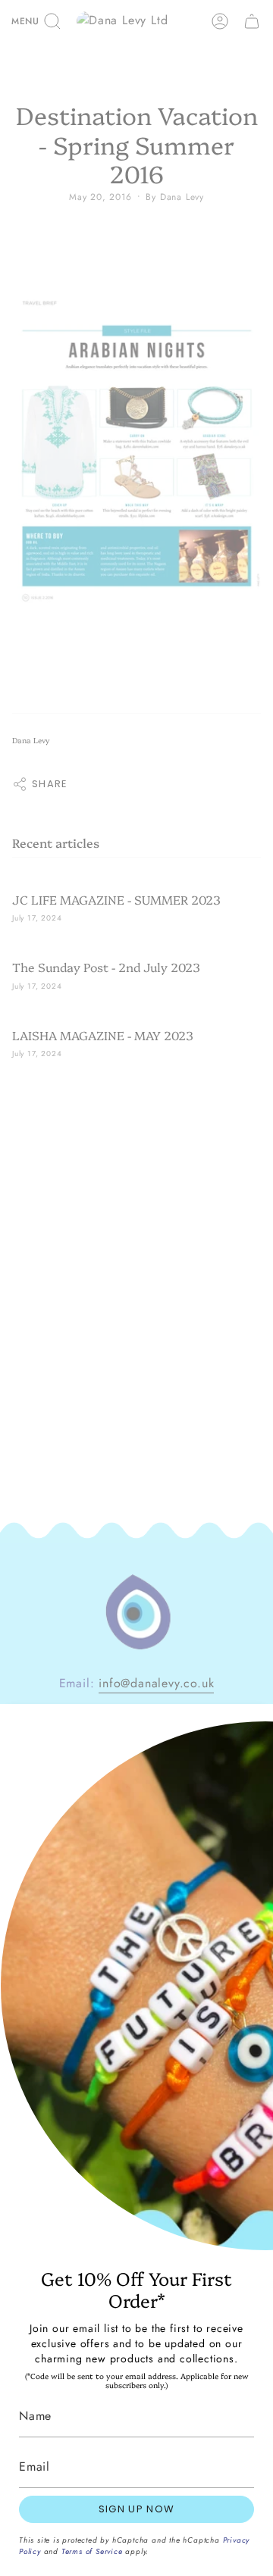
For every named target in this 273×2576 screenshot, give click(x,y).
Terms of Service (92, 2551)
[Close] (250, 1727)
